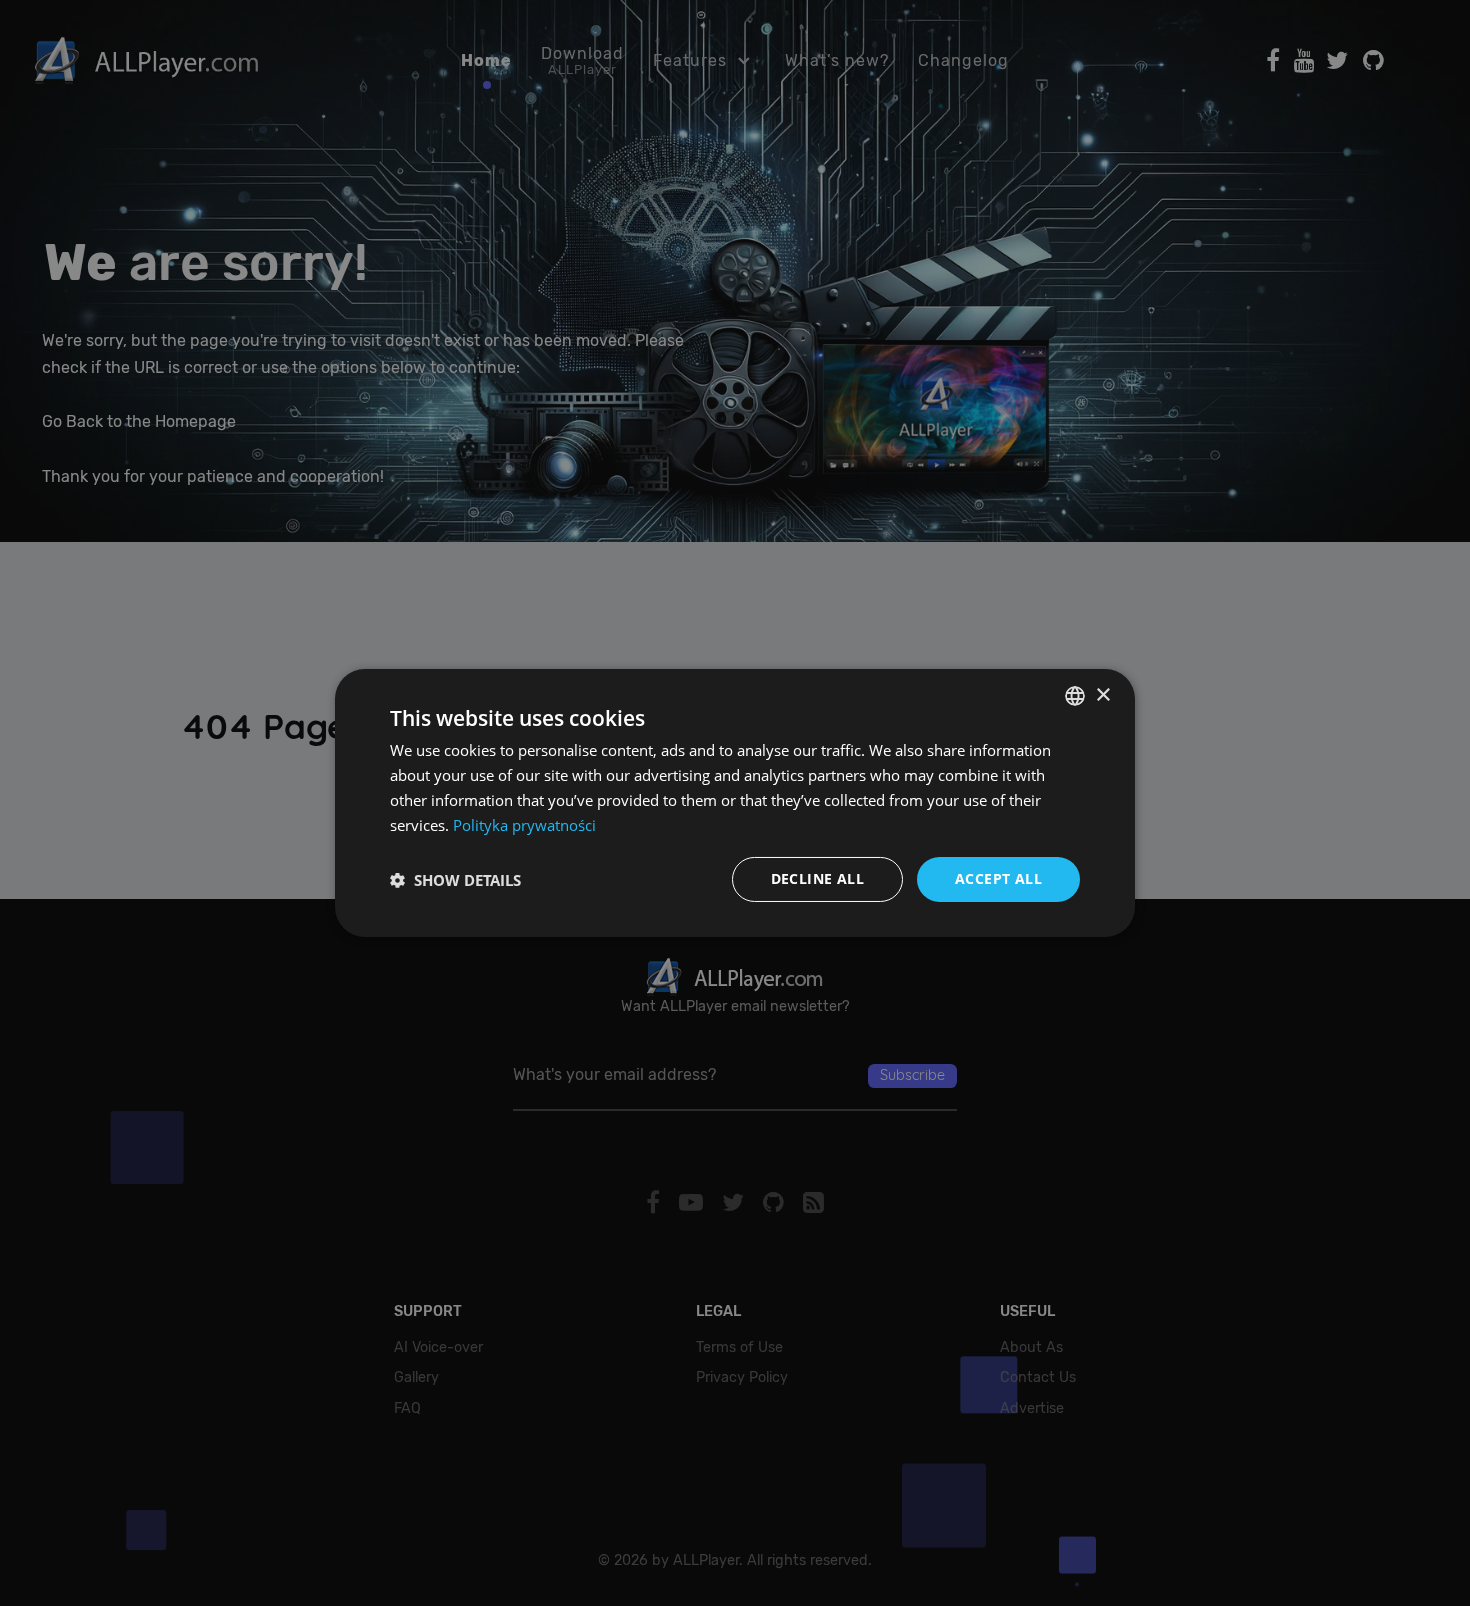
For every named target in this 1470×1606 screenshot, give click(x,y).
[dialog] (735, 803)
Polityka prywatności (524, 825)
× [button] (1102, 694)
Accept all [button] (998, 878)
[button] (455, 880)
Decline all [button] (817, 878)
